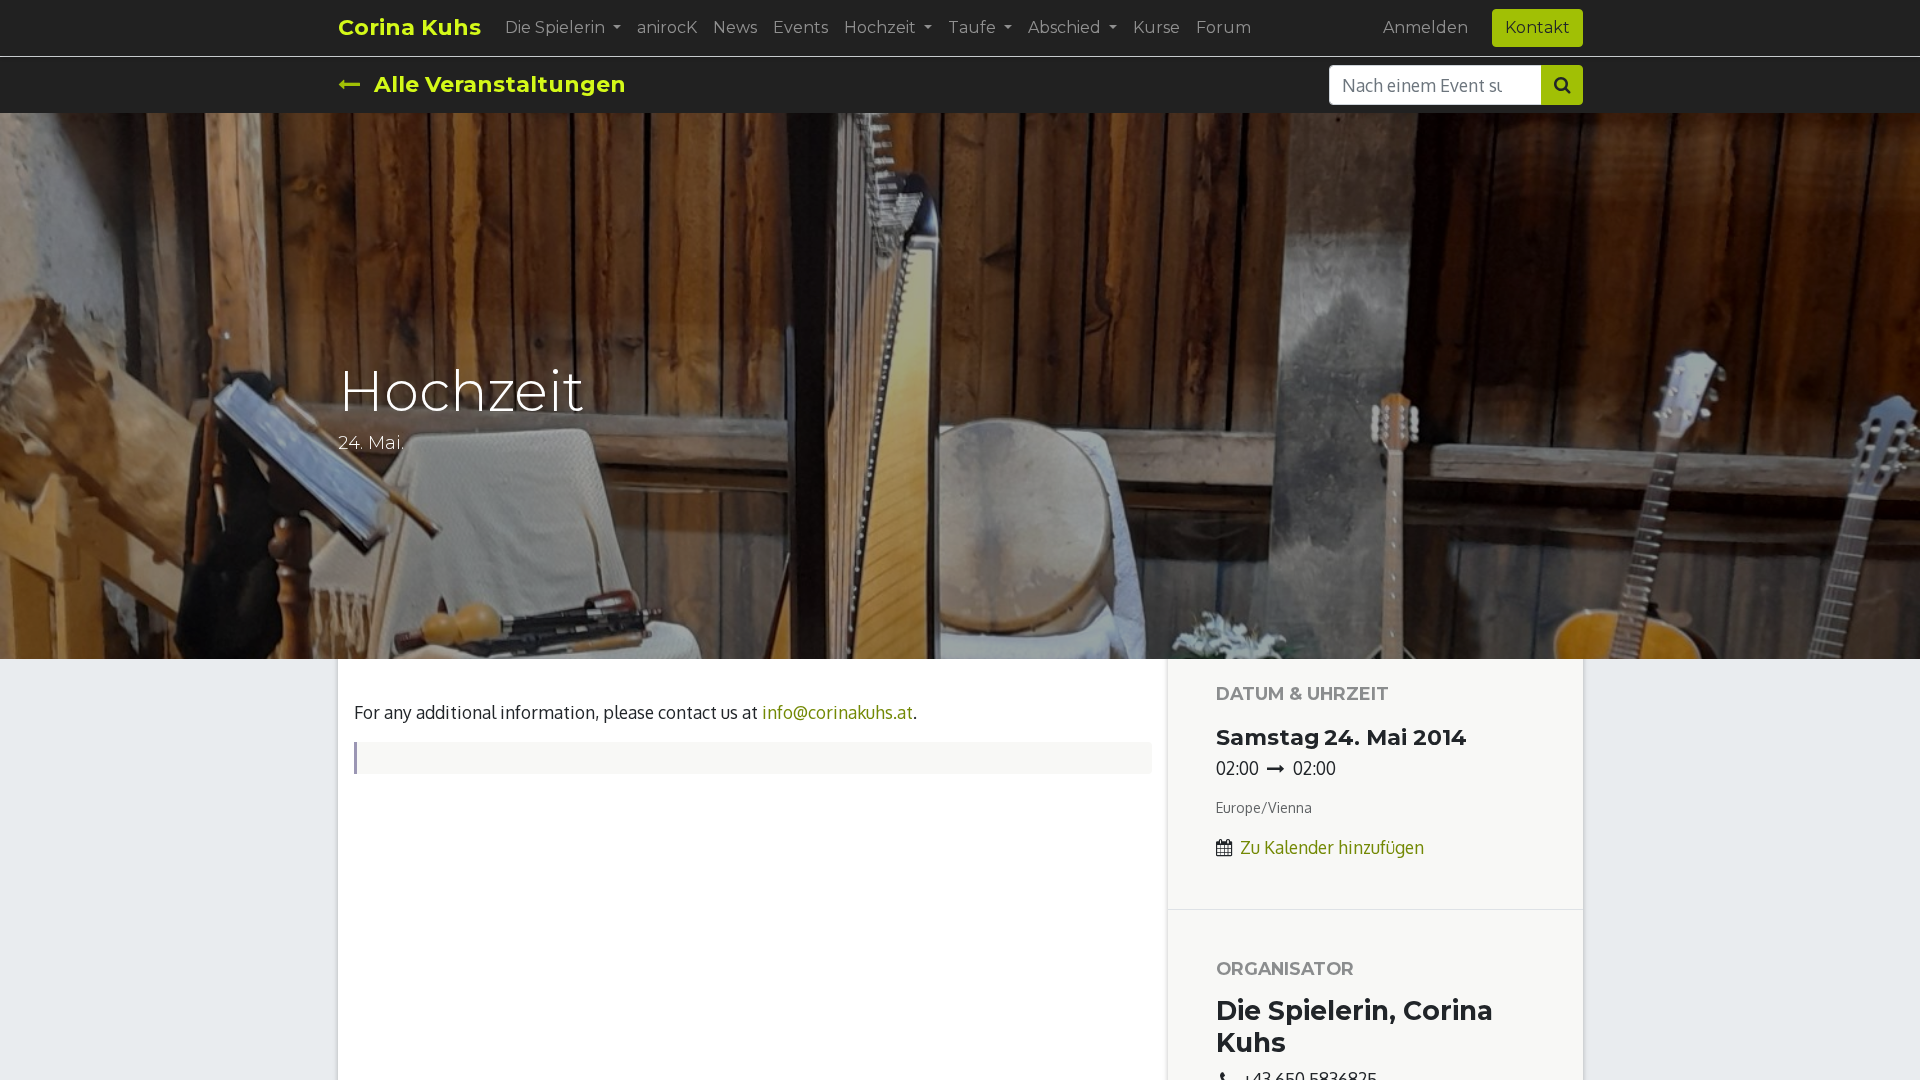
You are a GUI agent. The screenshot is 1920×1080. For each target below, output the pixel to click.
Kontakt (1537, 27)
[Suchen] (1562, 85)
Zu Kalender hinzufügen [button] (1332, 847)
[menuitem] (667, 28)
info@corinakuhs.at (837, 712)
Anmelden (1425, 27)
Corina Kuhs (409, 27)
